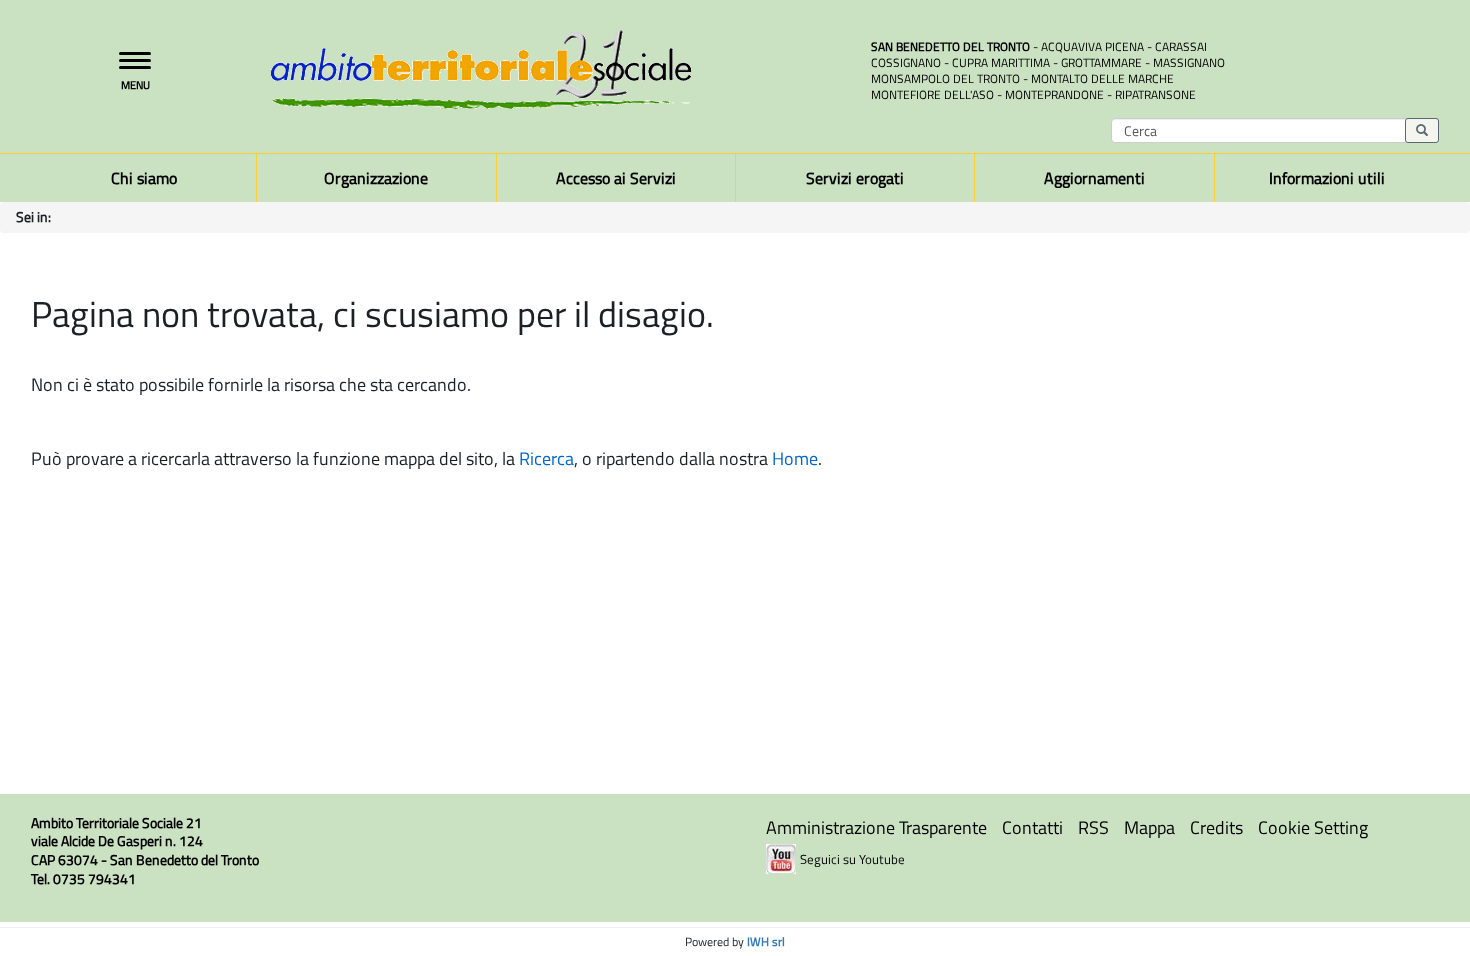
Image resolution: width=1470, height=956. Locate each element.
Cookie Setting (1313, 827)
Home (795, 458)
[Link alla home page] (555, 69)
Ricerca (546, 458)
